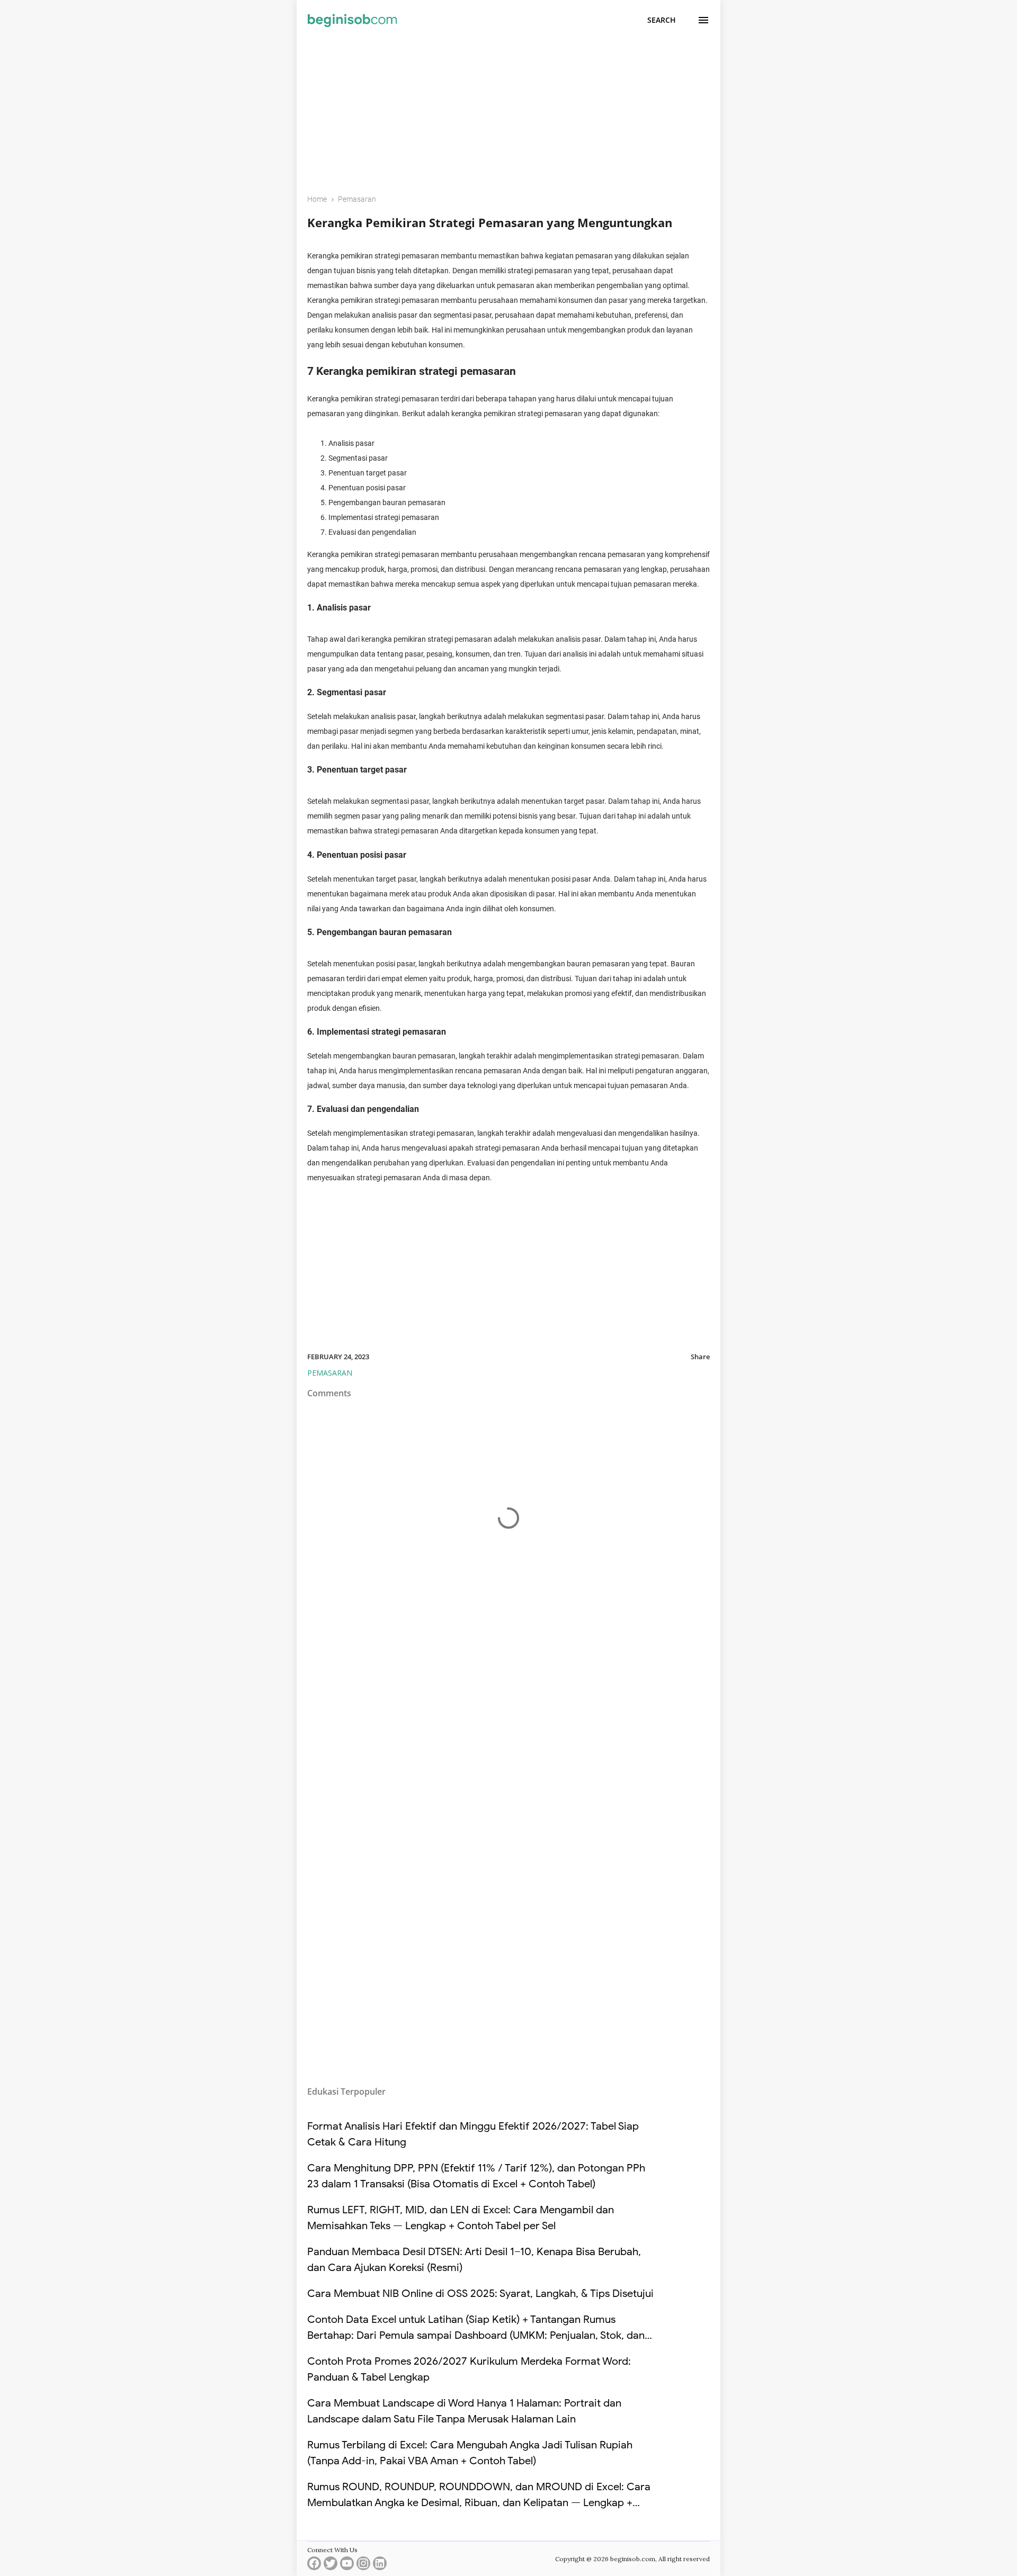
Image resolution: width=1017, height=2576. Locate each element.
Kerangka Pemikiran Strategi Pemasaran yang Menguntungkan (490, 222)
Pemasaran (330, 1373)
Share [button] (700, 1357)
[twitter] (331, 2566)
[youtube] (347, 2566)
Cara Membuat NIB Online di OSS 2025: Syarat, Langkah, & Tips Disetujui (480, 2294)
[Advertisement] (508, 110)
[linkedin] (380, 2566)
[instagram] (363, 2566)
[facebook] (314, 2566)
